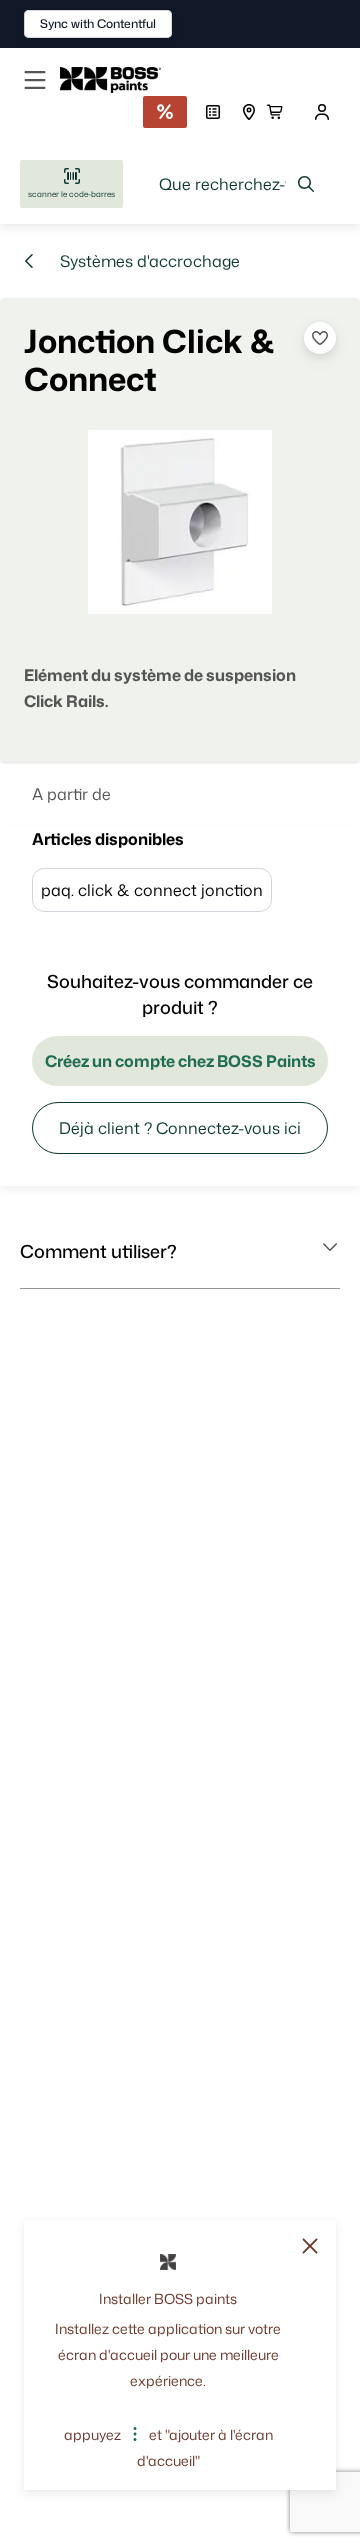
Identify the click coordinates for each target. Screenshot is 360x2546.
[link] (118, 80)
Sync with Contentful (98, 23)
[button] (180, 1251)
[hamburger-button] (35, 80)
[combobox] (237, 184)
